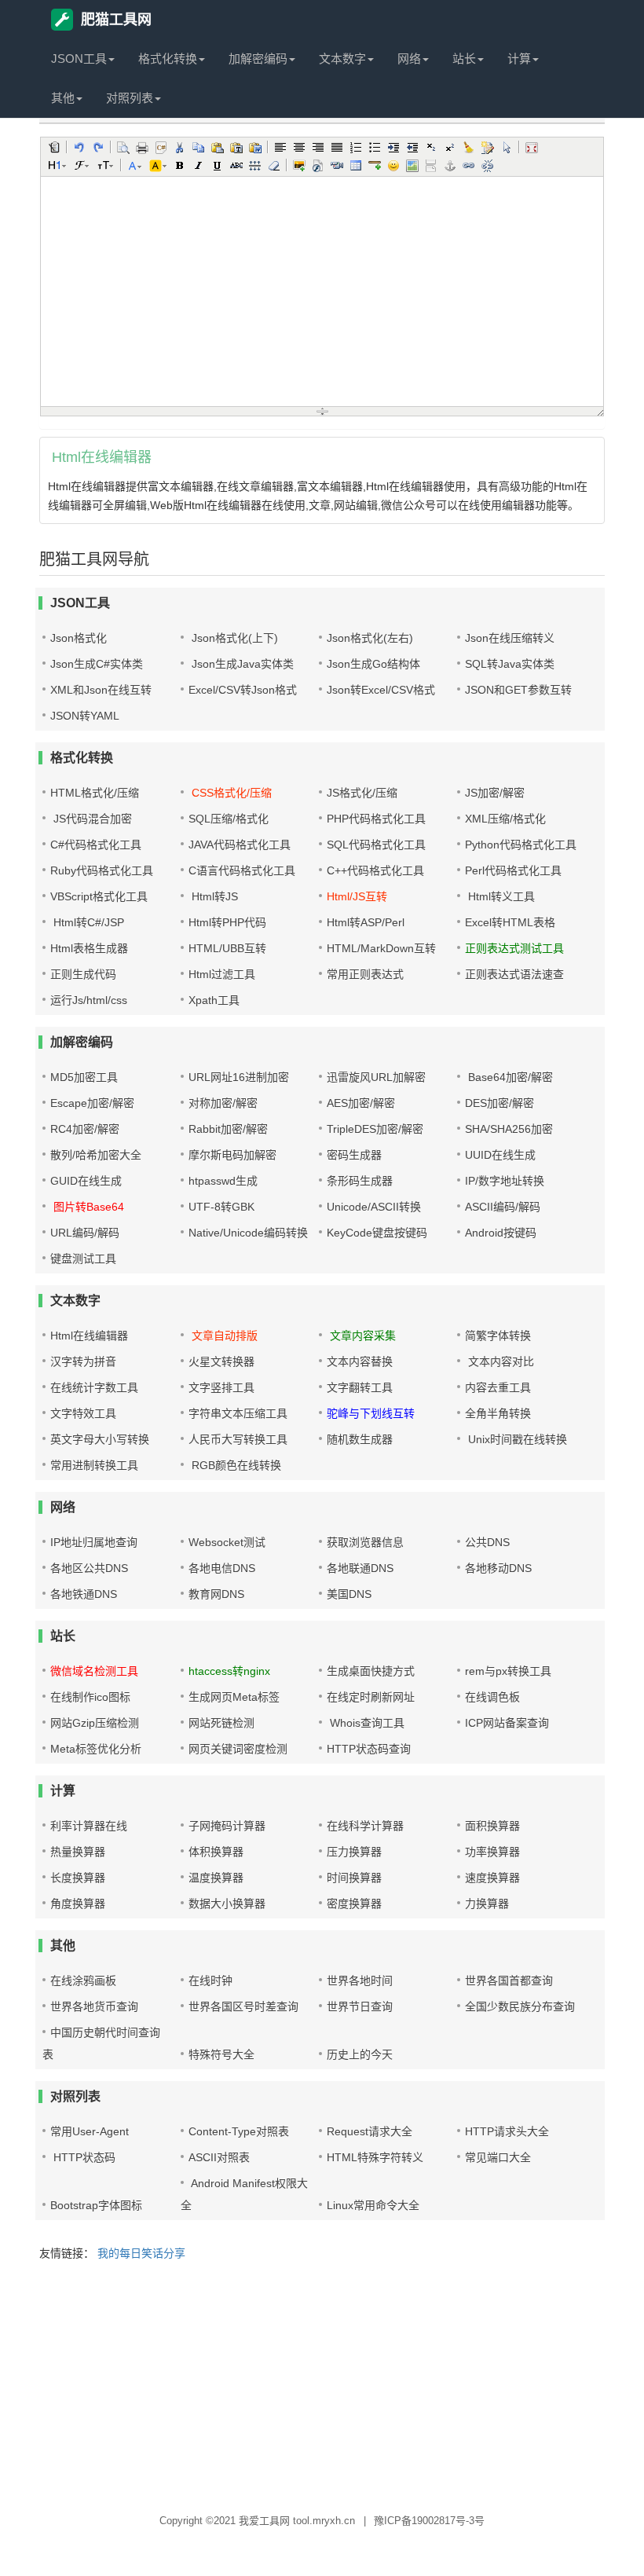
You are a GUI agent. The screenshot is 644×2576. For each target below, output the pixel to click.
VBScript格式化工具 (99, 896)
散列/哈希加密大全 (96, 1155)
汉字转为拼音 (83, 1361)
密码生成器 (354, 1155)
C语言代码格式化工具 (242, 870)
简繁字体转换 (498, 1336)
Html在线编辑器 (89, 1336)
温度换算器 (216, 1878)
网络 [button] (409, 59)
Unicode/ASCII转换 (374, 1207)
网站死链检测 (221, 1723)
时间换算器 (354, 1878)
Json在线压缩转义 (510, 638)
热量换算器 (78, 1852)
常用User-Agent (90, 2131)
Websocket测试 (227, 1542)
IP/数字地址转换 (505, 1181)
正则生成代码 (83, 974)
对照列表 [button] (130, 98)
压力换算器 (354, 1852)
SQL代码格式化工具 (376, 845)
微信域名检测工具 (94, 1671)
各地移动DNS (498, 1568)
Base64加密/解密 (509, 1077)
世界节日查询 (360, 2006)
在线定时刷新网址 (371, 1697)
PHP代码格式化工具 (376, 819)
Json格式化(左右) (370, 638)
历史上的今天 (360, 2054)
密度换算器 (354, 1904)
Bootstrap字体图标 (96, 2205)
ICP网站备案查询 (507, 1723)
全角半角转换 (498, 1413)
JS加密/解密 (495, 793)
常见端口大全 (498, 2157)
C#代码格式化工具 (96, 845)
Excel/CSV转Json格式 (243, 690)
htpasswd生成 (223, 1181)
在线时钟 (210, 1981)
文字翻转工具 (360, 1387)
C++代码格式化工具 (375, 870)
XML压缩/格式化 (505, 819)
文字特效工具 (83, 1413)
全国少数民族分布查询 (520, 2006)
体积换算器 (216, 1852)
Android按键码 (501, 1233)
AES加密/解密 (361, 1103)
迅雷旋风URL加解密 (376, 1077)
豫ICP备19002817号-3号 (429, 2521)
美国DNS (349, 1594)
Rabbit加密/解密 (228, 1129)
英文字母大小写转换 (100, 1439)
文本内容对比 (499, 1361)
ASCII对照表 (219, 2157)
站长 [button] (464, 59)
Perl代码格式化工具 (513, 870)
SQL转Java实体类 (510, 664)
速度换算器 (492, 1878)
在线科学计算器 (365, 1826)
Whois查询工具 (366, 1723)
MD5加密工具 (84, 1077)
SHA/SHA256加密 (509, 1129)
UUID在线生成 (500, 1155)
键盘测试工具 (83, 1259)
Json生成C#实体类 (97, 664)
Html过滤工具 (222, 974)
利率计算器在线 (89, 1826)
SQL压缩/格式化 (229, 819)
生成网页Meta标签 (234, 1697)
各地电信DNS (222, 1568)
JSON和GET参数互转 (518, 690)
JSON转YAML (85, 716)
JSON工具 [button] (79, 59)
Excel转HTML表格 (510, 922)
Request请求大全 (370, 2131)
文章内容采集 (361, 1336)
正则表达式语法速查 (514, 974)
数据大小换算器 (227, 1904)
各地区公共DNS (89, 1568)
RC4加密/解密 (85, 1129)
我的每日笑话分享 (141, 2253)
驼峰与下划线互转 (371, 1413)
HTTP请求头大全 (507, 2131)
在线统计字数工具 (94, 1387)
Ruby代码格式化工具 (102, 870)
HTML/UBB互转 (227, 948)
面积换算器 (492, 1826)
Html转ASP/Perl (366, 922)
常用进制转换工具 (94, 1465)
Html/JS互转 (357, 896)
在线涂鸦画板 (83, 1981)
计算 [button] (519, 59)
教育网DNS (216, 1594)
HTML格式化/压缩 (95, 793)
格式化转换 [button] (168, 59)
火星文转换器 (221, 1361)
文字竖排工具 (221, 1387)
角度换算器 (78, 1904)
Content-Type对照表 (239, 2131)
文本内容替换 (360, 1361)
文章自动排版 (223, 1336)
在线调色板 (492, 1697)
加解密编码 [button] (258, 59)
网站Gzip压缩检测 (95, 1723)
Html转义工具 (500, 896)
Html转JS (213, 896)
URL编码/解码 (85, 1233)
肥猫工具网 (116, 20)
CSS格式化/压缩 (230, 793)
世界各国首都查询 (509, 1981)
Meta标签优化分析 (96, 1749)
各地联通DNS (360, 1568)
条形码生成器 (360, 1181)
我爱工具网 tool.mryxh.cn (297, 2521)
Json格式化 (79, 638)
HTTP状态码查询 (369, 1749)
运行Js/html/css (89, 1000)
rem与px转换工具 (508, 1671)
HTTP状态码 (83, 2157)
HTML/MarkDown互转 (381, 948)
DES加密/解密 (499, 1103)
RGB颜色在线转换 (235, 1465)
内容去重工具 (498, 1387)
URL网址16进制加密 (239, 1077)
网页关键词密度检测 (238, 1749)
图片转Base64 (87, 1207)
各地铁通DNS (84, 1594)
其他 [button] (63, 98)
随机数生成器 (360, 1439)
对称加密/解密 (223, 1103)
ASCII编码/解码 (503, 1207)
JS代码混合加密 (91, 819)
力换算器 (487, 1904)
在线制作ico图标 (90, 1697)
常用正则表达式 (365, 974)
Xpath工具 (214, 1000)
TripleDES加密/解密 (375, 1129)
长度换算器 (78, 1878)
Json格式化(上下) (233, 638)
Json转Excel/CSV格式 (381, 690)
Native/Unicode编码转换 (248, 1233)
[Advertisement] (322, 2388)
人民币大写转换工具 (238, 1439)
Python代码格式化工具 (521, 845)
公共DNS (487, 1542)
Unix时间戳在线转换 (516, 1439)
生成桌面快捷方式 (371, 1671)
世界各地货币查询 (94, 2006)
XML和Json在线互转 (101, 690)
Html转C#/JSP (87, 922)
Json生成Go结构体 (373, 664)
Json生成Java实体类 (241, 664)
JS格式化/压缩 (362, 793)
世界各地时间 (360, 1981)
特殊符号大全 (221, 2054)
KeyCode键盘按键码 (377, 1233)
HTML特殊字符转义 (375, 2157)
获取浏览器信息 (365, 1542)
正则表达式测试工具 (514, 948)
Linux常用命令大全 (373, 2205)
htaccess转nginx (229, 1671)
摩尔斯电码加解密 (232, 1155)
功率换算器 (492, 1852)
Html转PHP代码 (227, 922)
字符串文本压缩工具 (238, 1413)
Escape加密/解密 (92, 1103)
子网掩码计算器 (227, 1826)
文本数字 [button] (342, 59)
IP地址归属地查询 (94, 1542)
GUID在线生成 (86, 1181)
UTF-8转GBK (221, 1207)
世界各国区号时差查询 (243, 2006)
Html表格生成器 (89, 948)
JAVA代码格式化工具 (240, 845)
